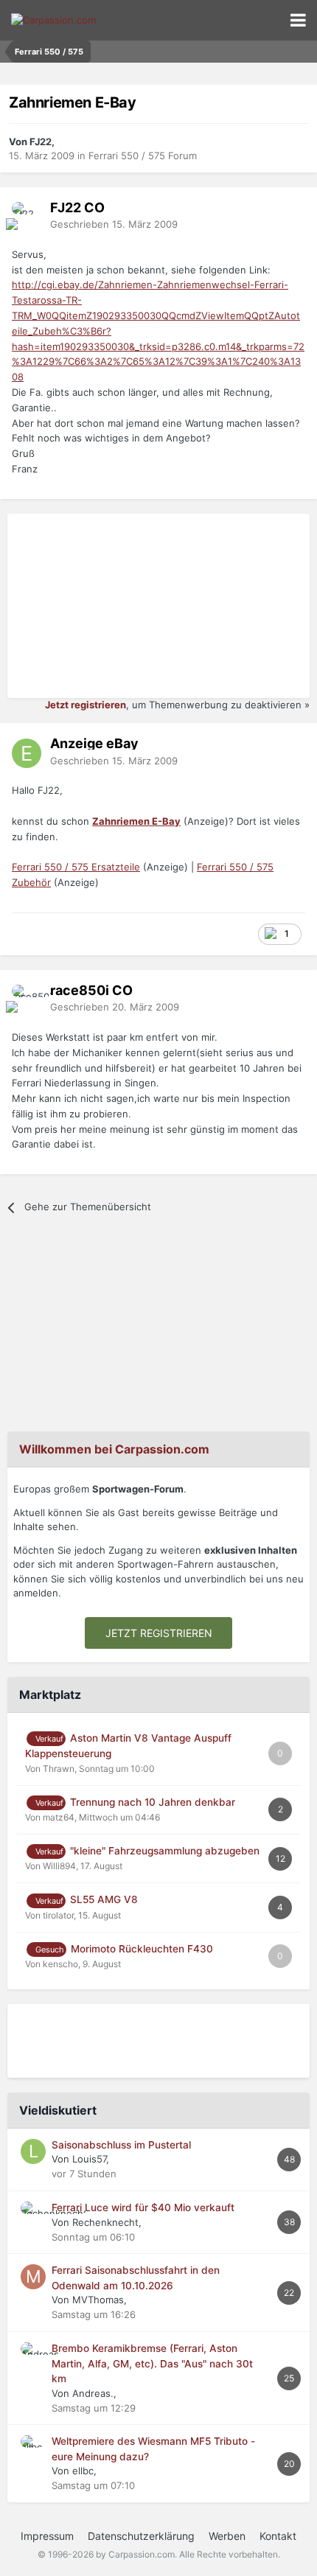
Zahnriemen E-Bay (136, 821)
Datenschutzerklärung (141, 2536)
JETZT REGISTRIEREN (159, 1633)
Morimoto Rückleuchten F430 (142, 1949)
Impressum (47, 2536)
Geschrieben (114, 224)
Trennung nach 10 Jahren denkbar (153, 1802)
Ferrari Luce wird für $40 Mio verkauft (143, 2207)
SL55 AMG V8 (104, 1899)
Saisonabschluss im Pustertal (121, 2145)
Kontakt (278, 2536)
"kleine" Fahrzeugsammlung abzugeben (165, 1851)
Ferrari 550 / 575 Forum (143, 156)
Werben (227, 2536)
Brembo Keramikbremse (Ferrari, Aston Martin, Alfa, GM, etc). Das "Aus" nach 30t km (152, 2363)
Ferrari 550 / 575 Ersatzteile (76, 867)
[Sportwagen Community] (53, 20)
